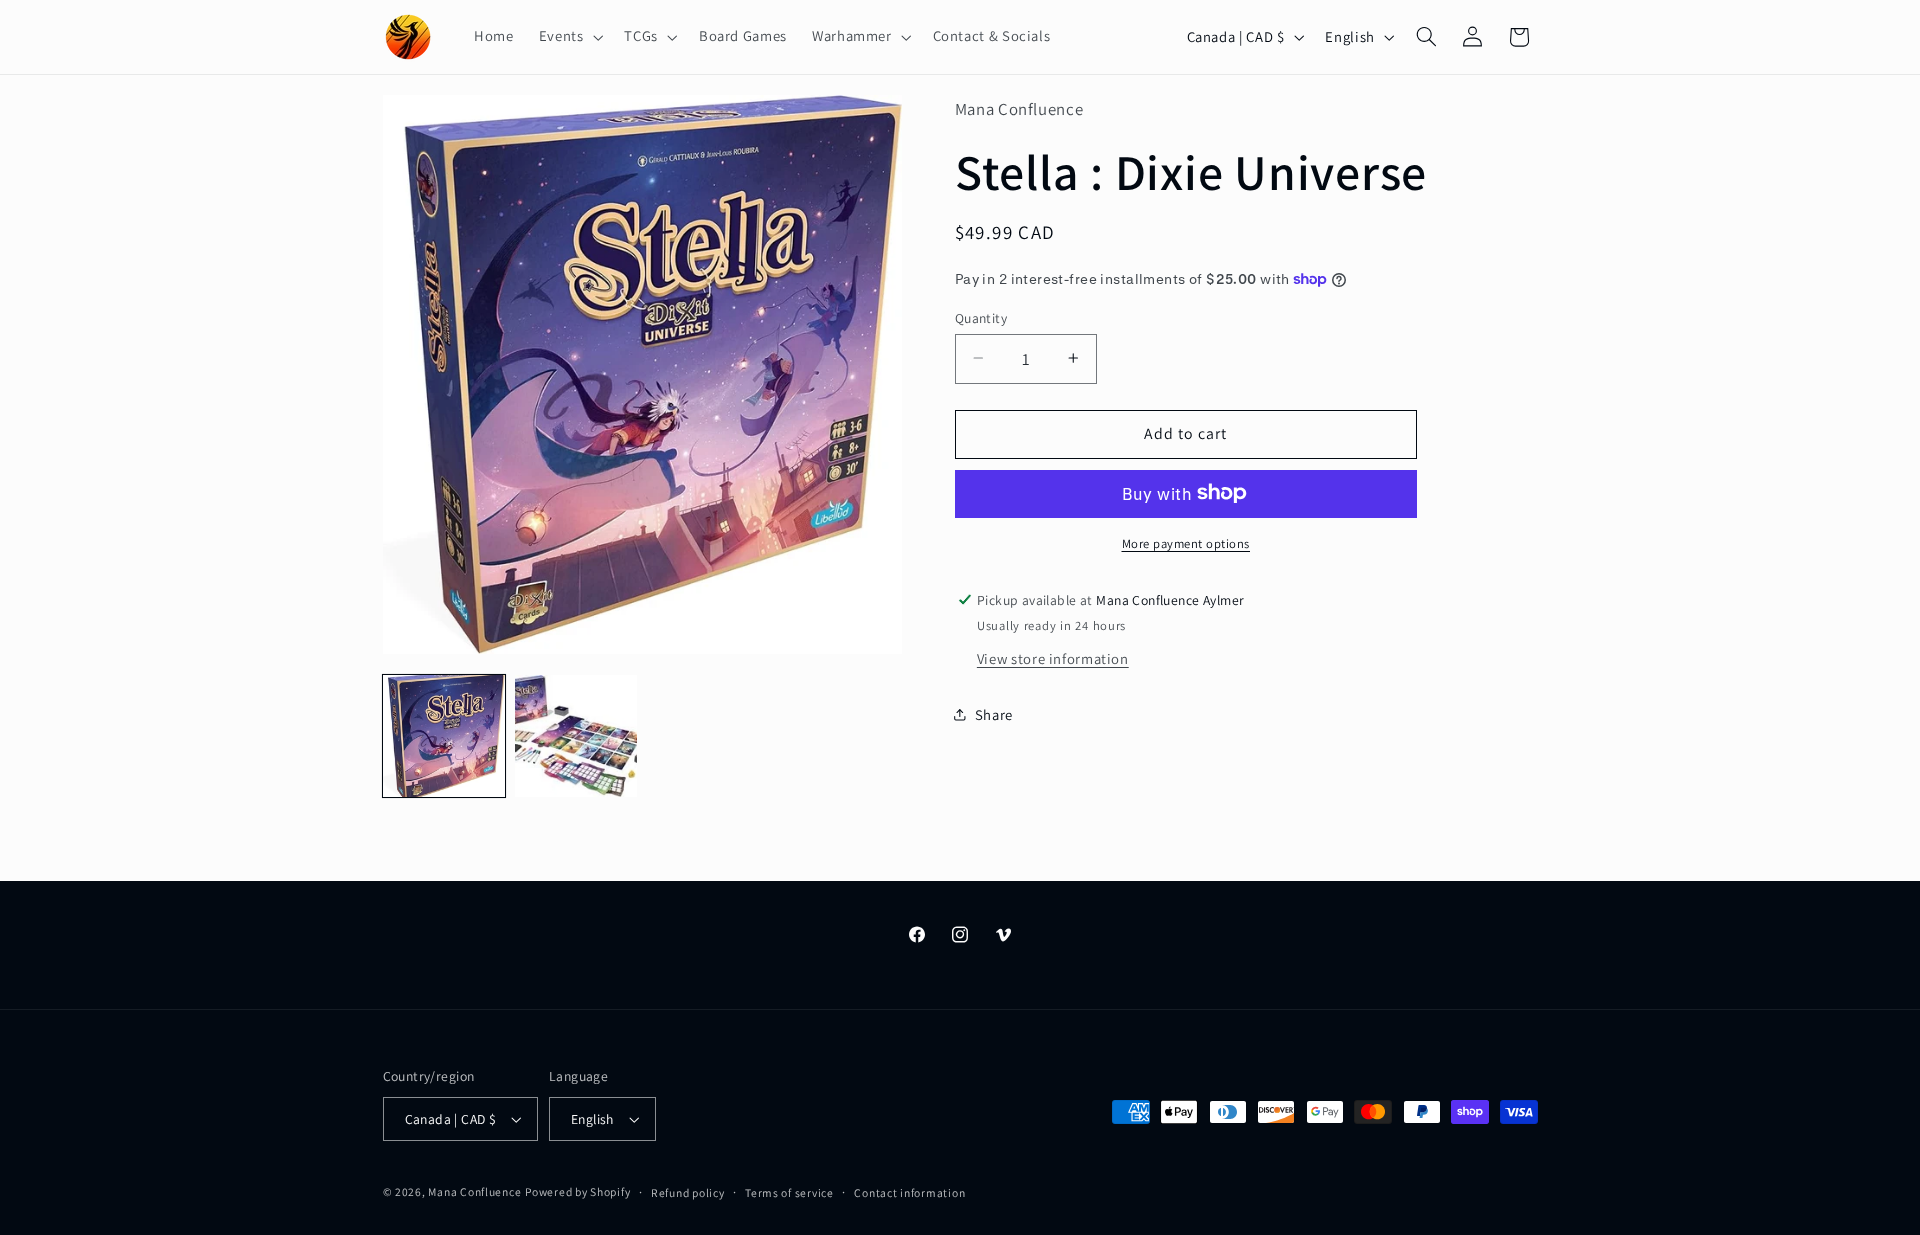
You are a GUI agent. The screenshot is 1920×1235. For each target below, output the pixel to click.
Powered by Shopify (577, 1191)
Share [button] (994, 713)
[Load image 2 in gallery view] (576, 736)
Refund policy (688, 1192)
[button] (569, 37)
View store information (1053, 657)
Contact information (909, 1192)
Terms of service (789, 1192)
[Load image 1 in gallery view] (444, 736)
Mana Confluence (474, 1191)
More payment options (1186, 542)
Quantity (981, 317)
